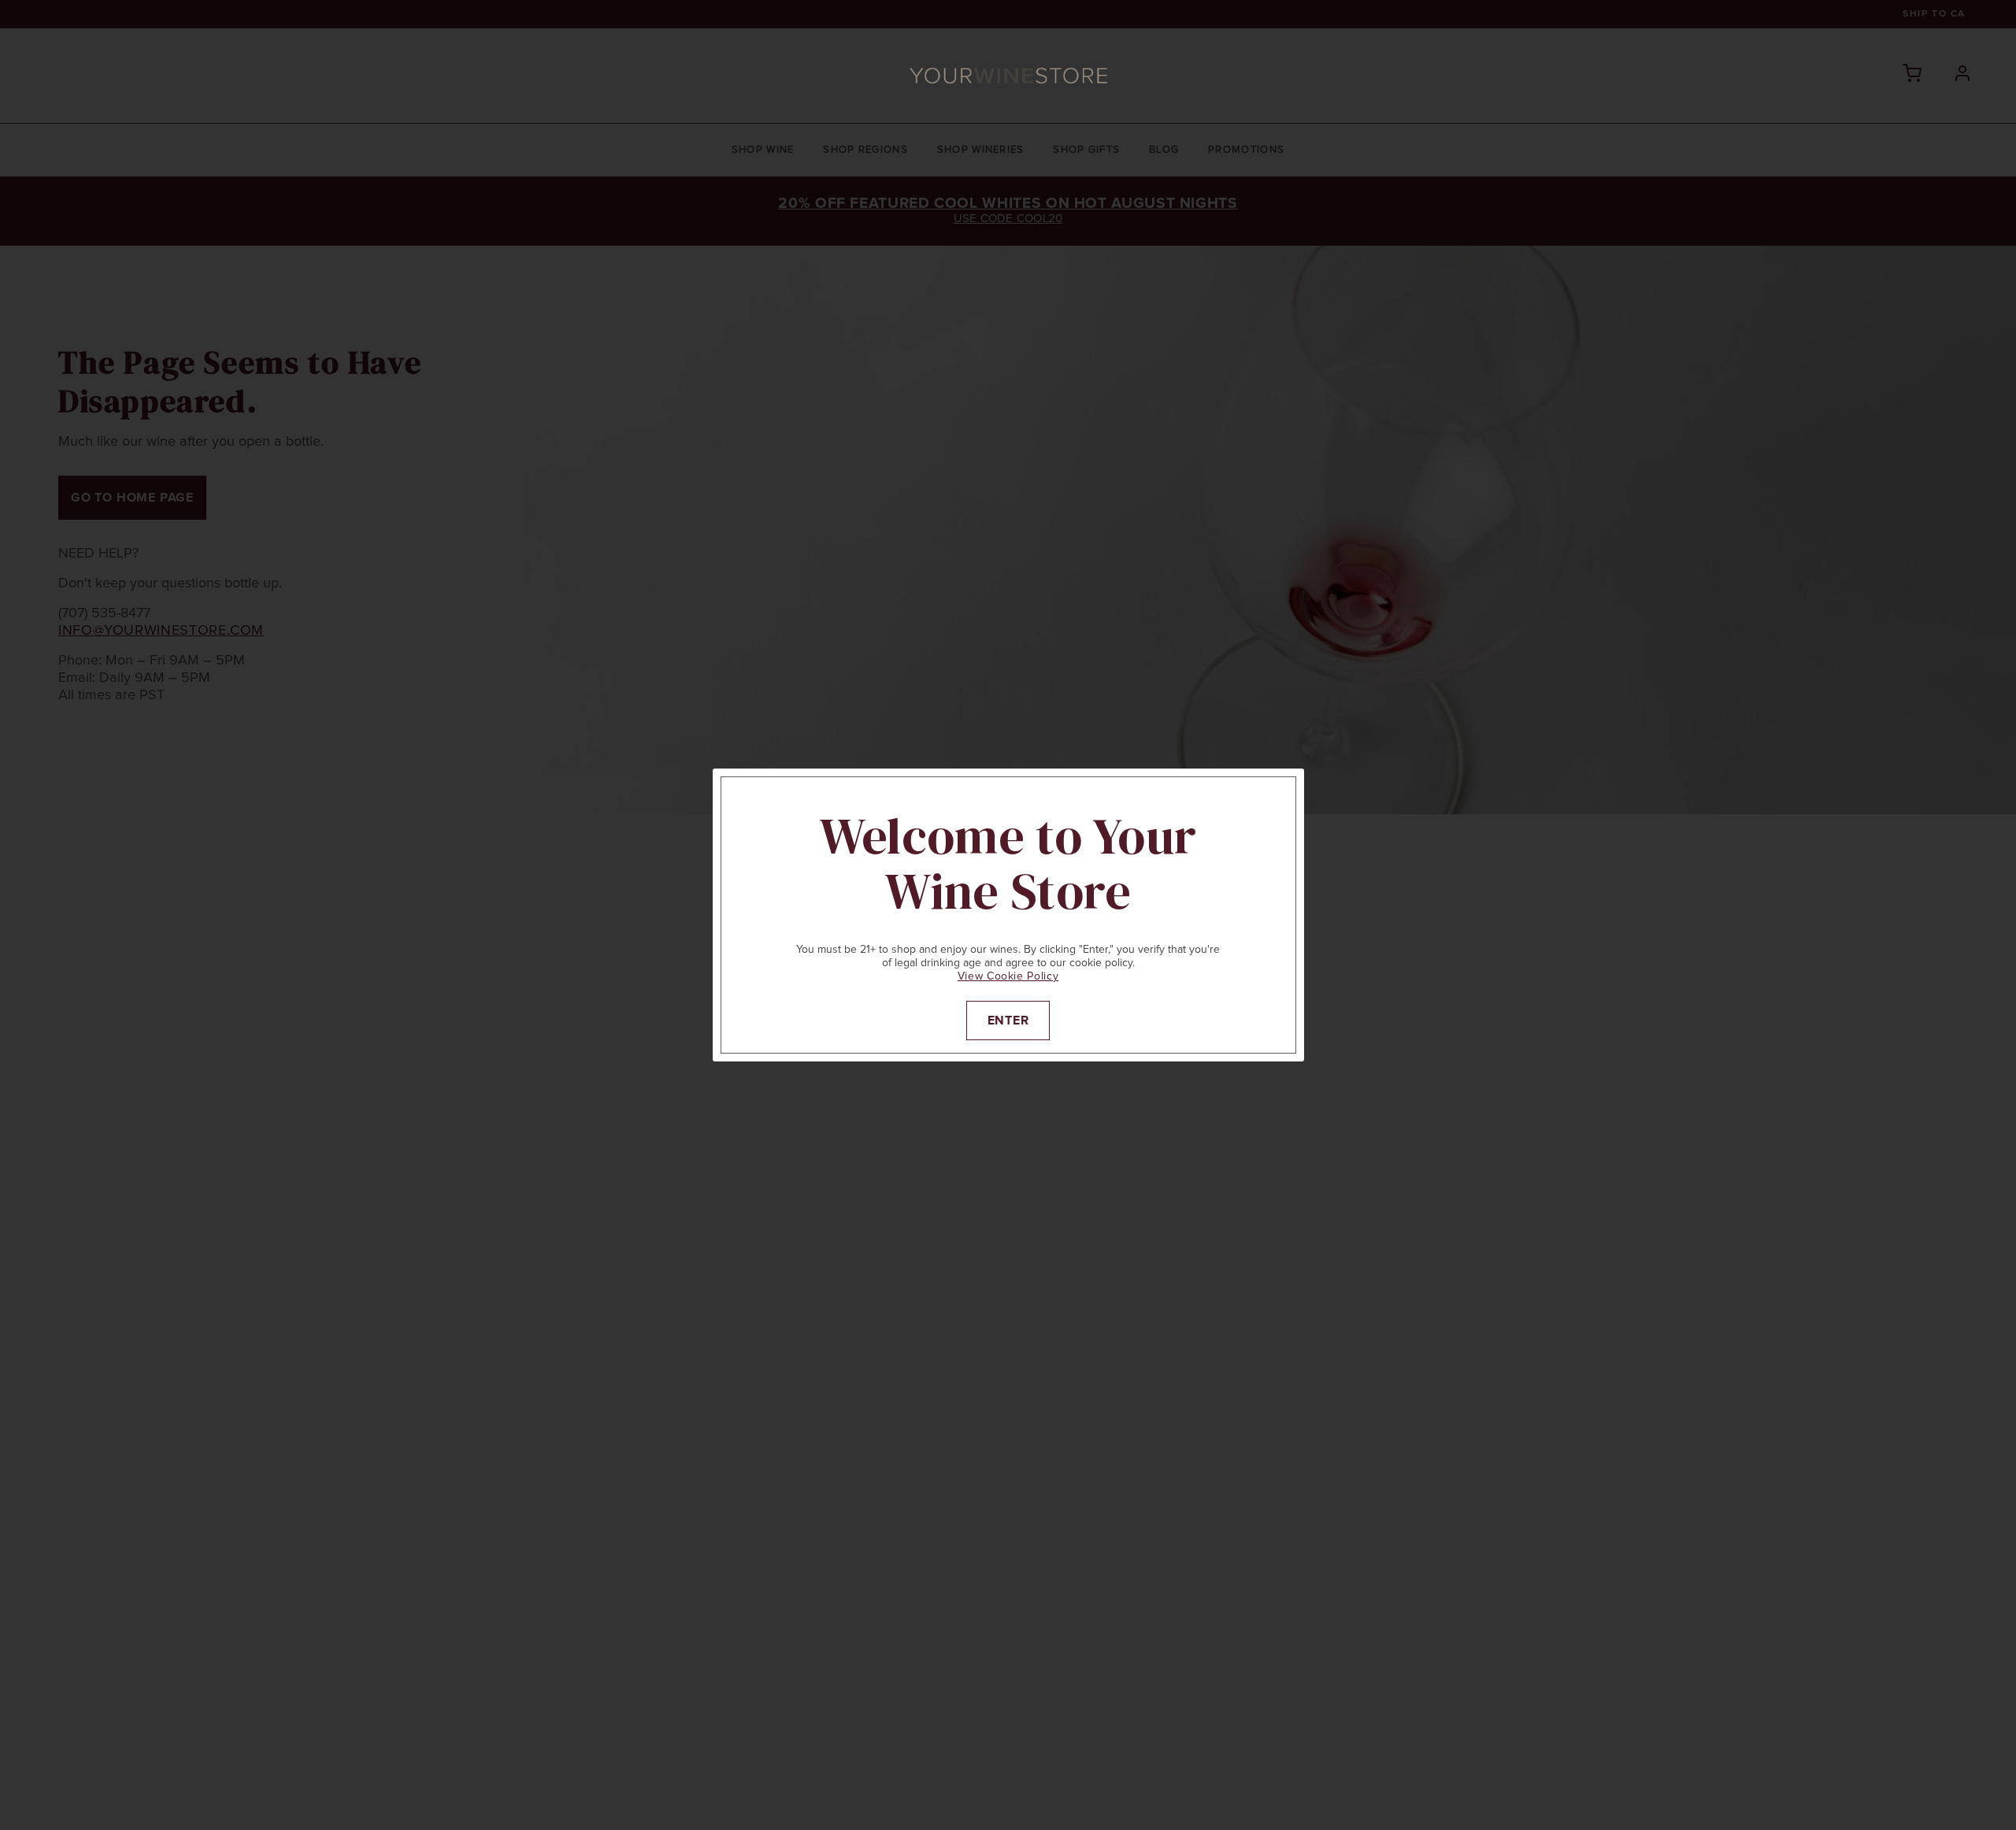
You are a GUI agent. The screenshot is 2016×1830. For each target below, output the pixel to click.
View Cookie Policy (1008, 976)
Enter (1008, 1021)
